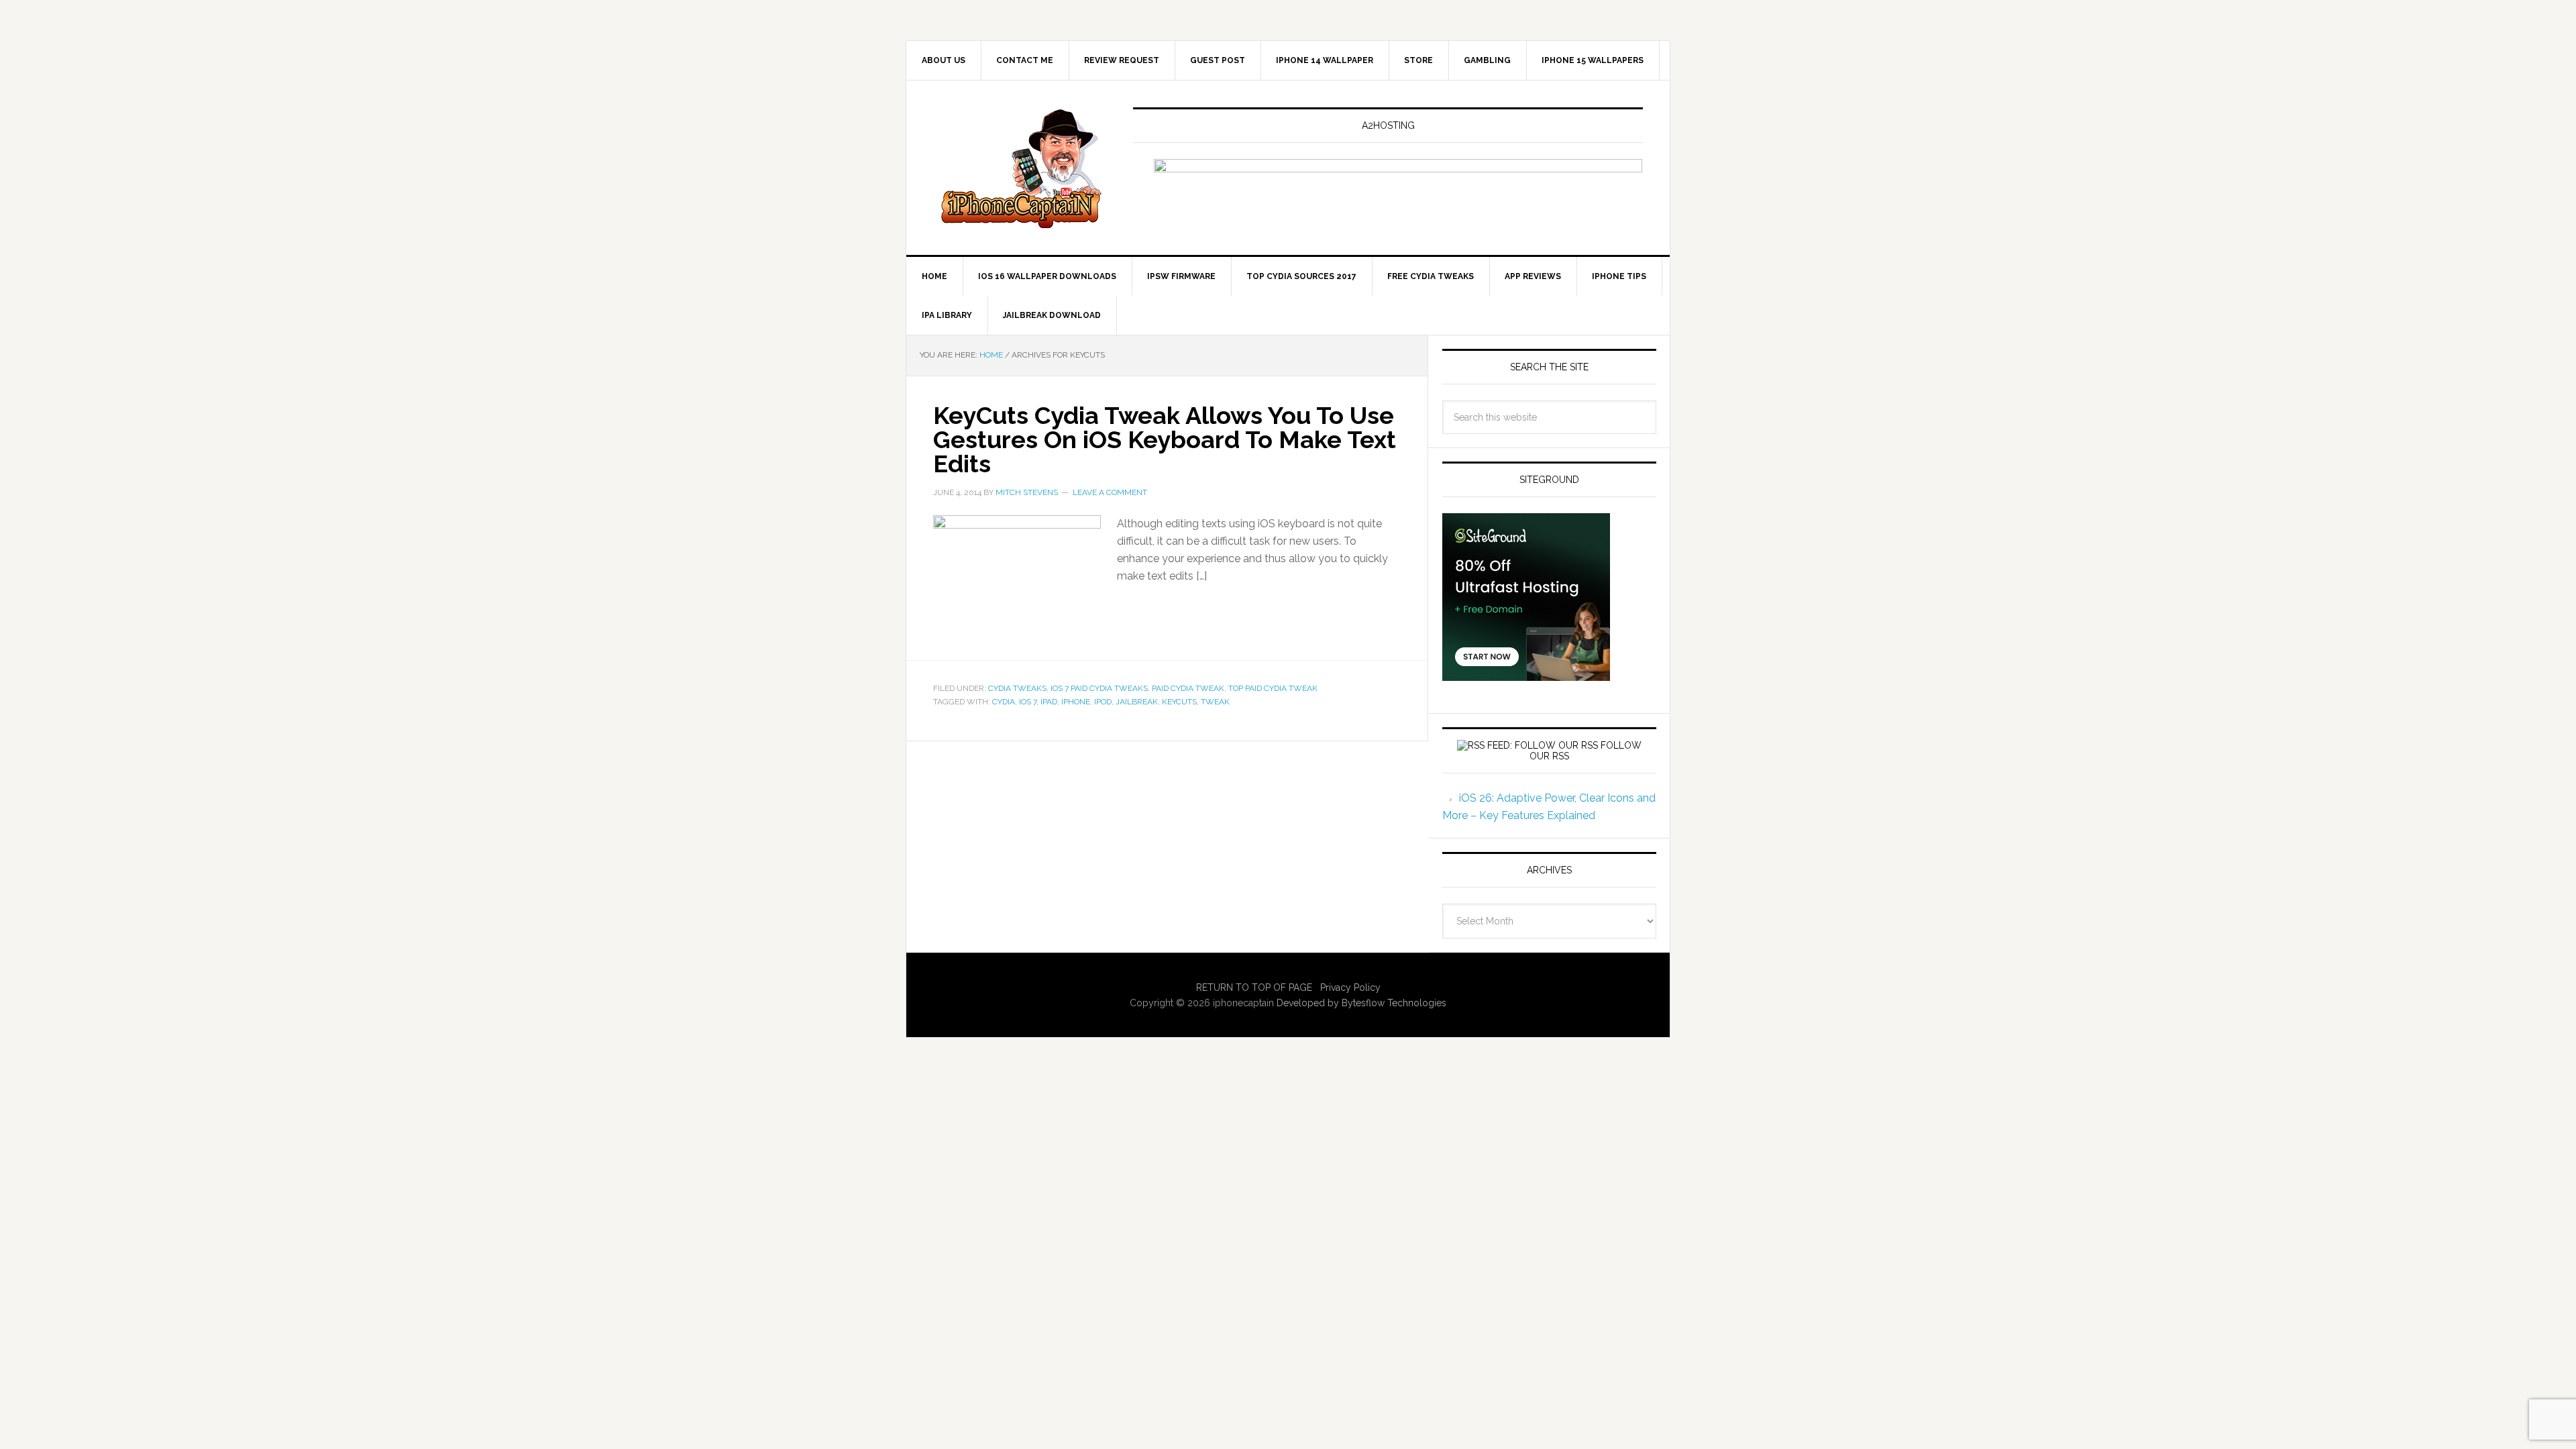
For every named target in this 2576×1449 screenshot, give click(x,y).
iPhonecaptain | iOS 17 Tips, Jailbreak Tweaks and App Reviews (1020, 168)
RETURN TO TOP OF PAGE (1254, 987)
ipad (1049, 702)
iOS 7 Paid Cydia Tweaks (1099, 688)
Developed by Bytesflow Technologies (1361, 1003)
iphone (1076, 702)
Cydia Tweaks (1017, 688)
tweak (1215, 702)
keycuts (1179, 702)
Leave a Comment (1110, 492)
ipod (1103, 702)
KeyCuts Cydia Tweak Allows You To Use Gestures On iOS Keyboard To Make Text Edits (1165, 439)
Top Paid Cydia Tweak (1273, 688)
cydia (1004, 702)
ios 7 (1028, 702)
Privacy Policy (1350, 987)
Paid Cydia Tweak (1188, 688)
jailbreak (1137, 702)
